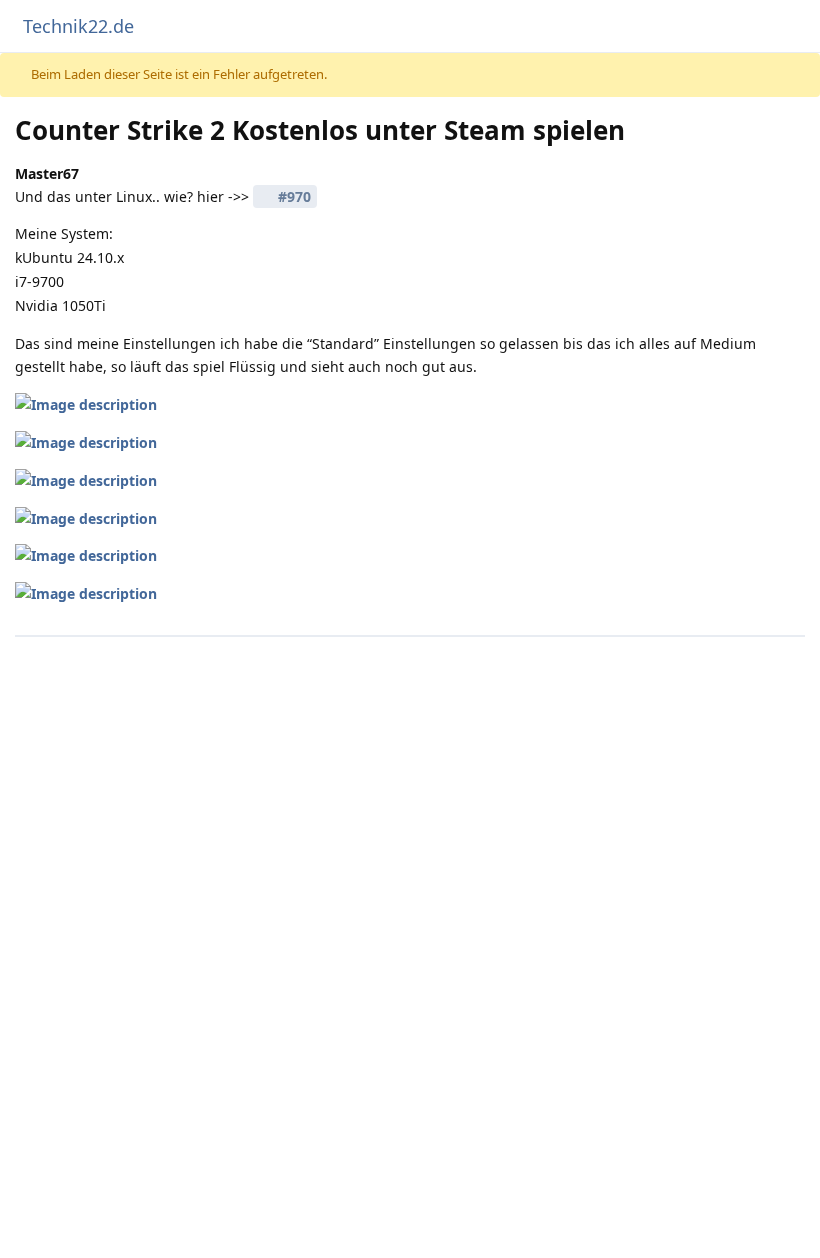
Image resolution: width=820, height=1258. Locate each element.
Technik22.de (78, 26)
